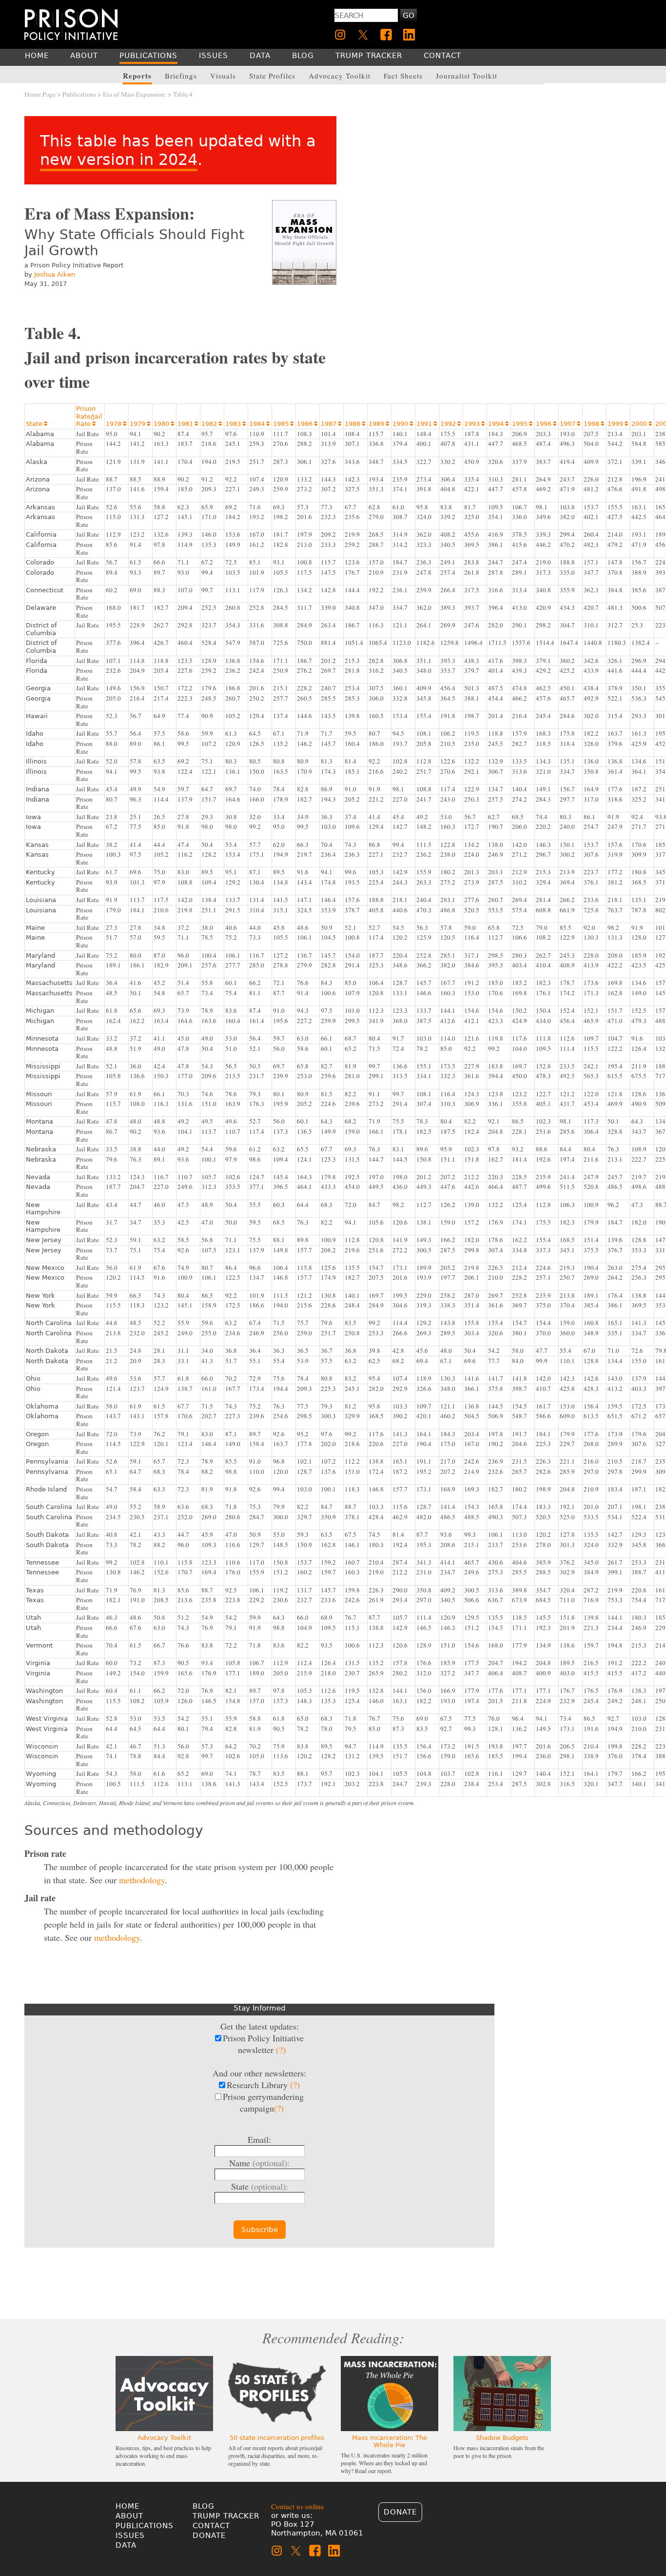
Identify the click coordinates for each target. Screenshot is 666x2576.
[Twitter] (363, 35)
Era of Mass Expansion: (135, 94)
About (129, 2516)
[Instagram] (340, 35)
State (37, 424)
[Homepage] (71, 24)
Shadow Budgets (502, 2438)
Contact (211, 2526)
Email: (259, 2139)
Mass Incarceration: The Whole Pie (390, 2441)
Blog (204, 2506)
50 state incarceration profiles (277, 2438)
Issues (130, 2536)
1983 (235, 424)
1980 (164, 424)
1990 (403, 424)
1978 (116, 424)
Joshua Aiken (55, 274)
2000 (642, 424)
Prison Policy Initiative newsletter (263, 2044)
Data (126, 2545)
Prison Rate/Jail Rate (89, 416)
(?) (281, 2050)
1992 (451, 424)
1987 (331, 424)
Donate (209, 2536)
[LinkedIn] (409, 35)
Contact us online (298, 2506)
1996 (546, 424)
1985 (283, 424)
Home (127, 2506)
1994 (498, 424)
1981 (188, 424)
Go (409, 16)
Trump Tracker (226, 2516)
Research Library (263, 2085)
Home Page (40, 94)
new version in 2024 (119, 160)
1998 (594, 424)
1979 (140, 424)
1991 (427, 424)
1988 (355, 424)
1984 (259, 424)
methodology (142, 1880)
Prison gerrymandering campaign (263, 2102)
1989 (379, 424)
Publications (79, 94)
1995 (522, 424)
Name (259, 2163)
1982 (212, 424)
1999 (618, 424)
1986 (307, 424)
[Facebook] (386, 35)
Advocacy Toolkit (164, 2438)
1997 (570, 424)
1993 (474, 424)
